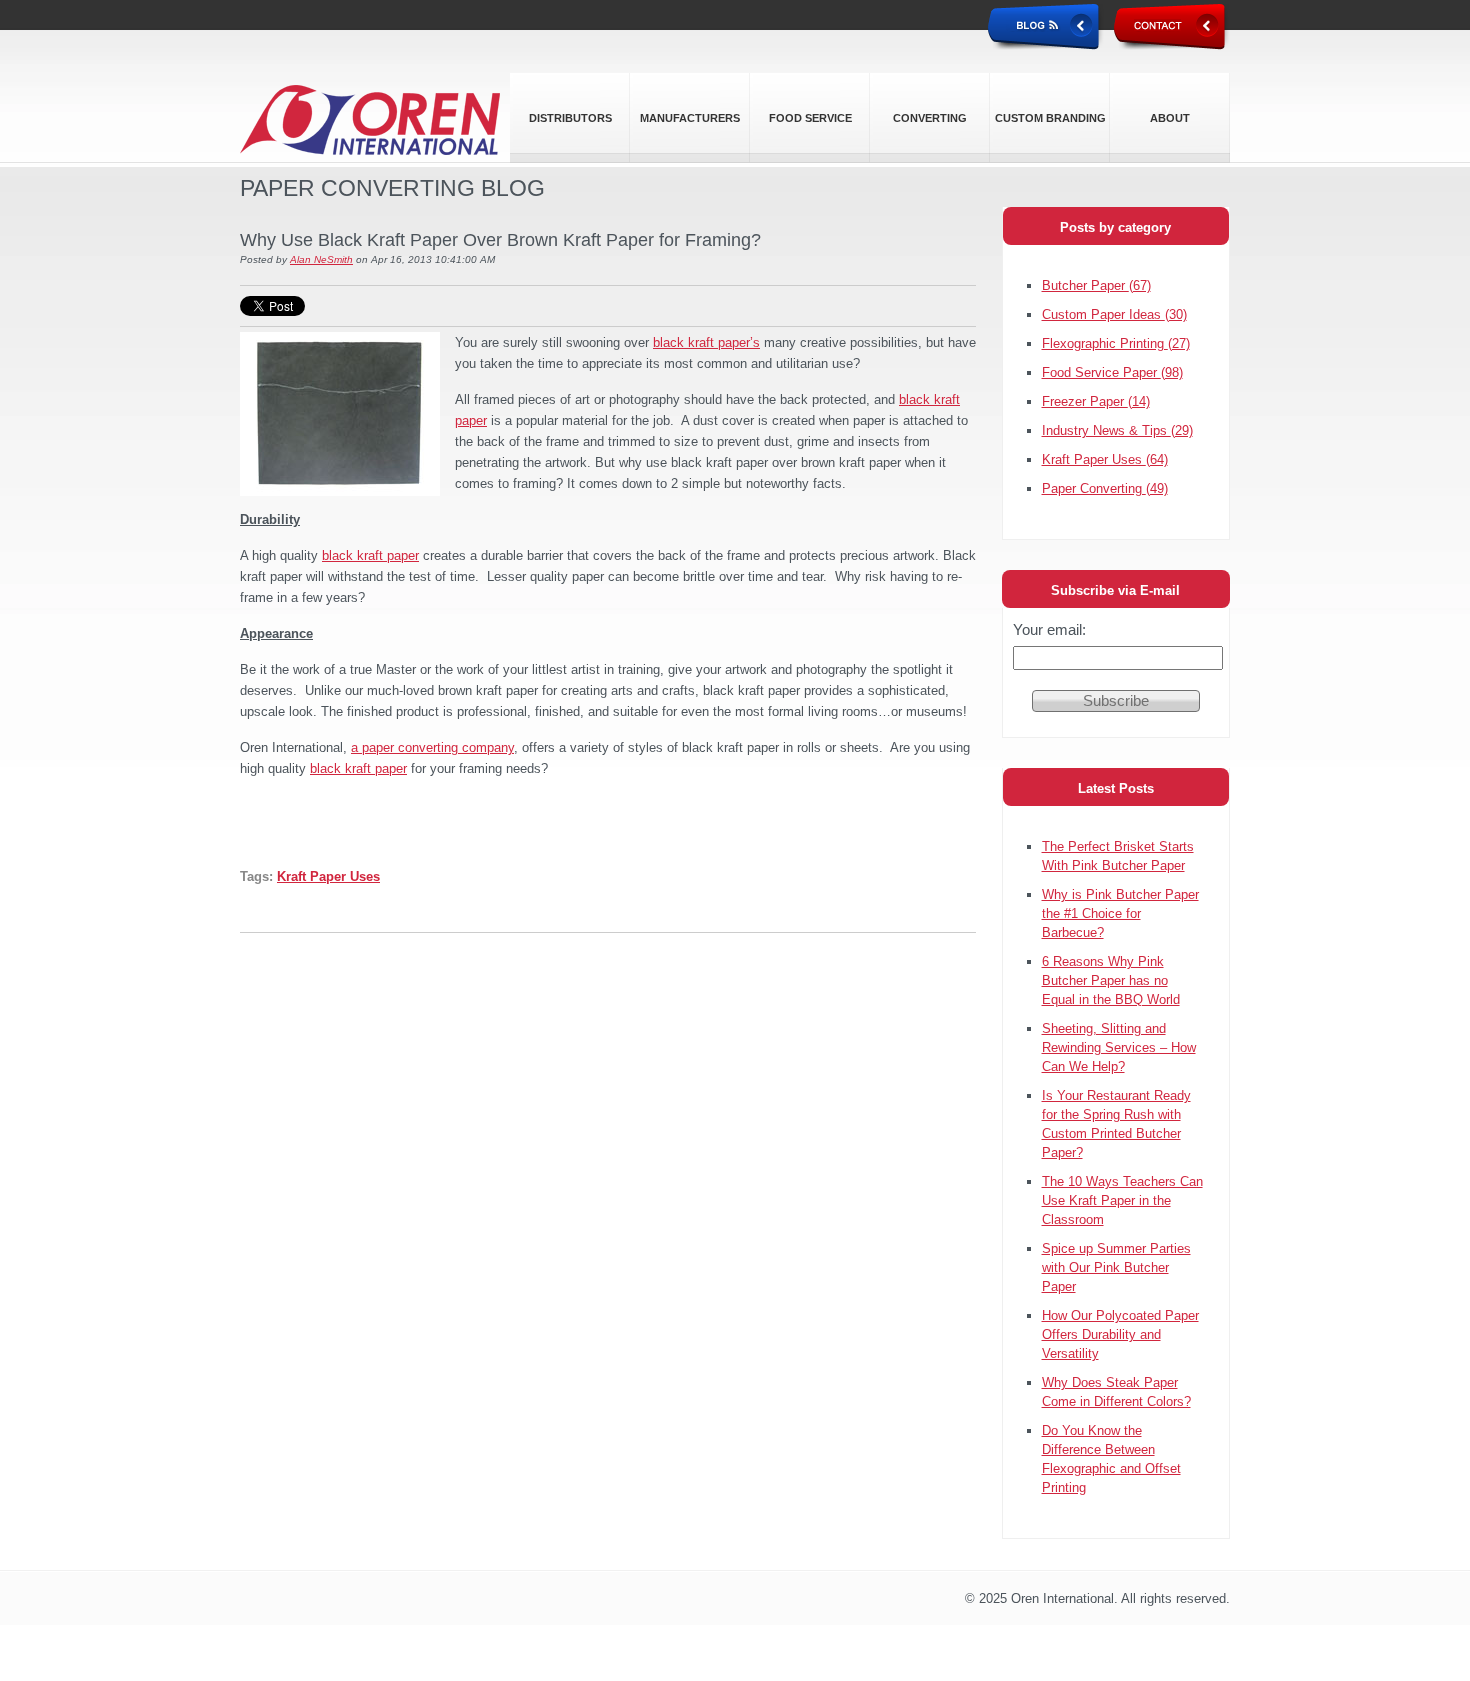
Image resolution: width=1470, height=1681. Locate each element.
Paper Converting (1105, 488)
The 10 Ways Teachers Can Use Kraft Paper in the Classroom (1122, 1200)
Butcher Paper (1096, 285)
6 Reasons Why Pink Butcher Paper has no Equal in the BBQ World (1111, 980)
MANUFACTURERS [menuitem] (690, 118)
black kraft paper (370, 555)
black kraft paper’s (706, 342)
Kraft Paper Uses (328, 876)
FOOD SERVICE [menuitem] (810, 118)
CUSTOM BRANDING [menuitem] (1050, 118)
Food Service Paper (1112, 372)
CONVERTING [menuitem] (930, 118)
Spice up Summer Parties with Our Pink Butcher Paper (1116, 1267)
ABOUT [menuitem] (1170, 118)
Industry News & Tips (1117, 430)
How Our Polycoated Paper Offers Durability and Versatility (1120, 1334)
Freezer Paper (1096, 401)
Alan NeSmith (321, 259)
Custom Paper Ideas (1114, 314)
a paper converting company (432, 747)
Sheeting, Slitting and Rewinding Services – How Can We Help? (1119, 1047)
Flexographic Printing (1116, 343)
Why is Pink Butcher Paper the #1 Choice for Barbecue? (1120, 913)
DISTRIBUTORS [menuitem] (570, 118)
